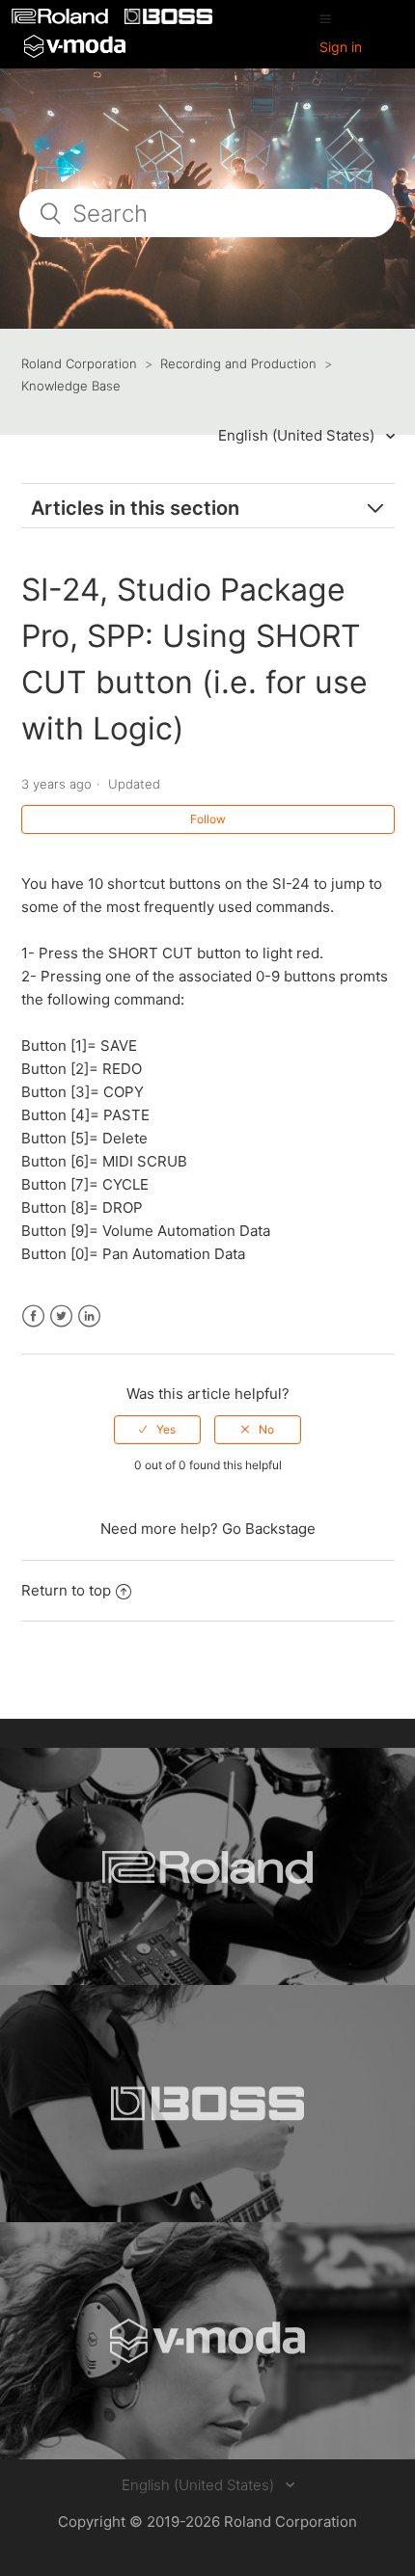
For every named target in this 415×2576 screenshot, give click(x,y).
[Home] (62, 19)
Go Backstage (269, 1529)
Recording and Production (238, 363)
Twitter (61, 1316)
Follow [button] (208, 819)
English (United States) (298, 435)
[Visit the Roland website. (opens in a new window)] (207, 1866)
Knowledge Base (71, 386)
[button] (325, 18)
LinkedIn (89, 1316)
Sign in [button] (341, 47)
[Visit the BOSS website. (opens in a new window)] (207, 2104)
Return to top (66, 1590)
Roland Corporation (79, 363)
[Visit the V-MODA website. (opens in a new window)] (207, 2341)
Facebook (33, 1316)
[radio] (157, 1430)
